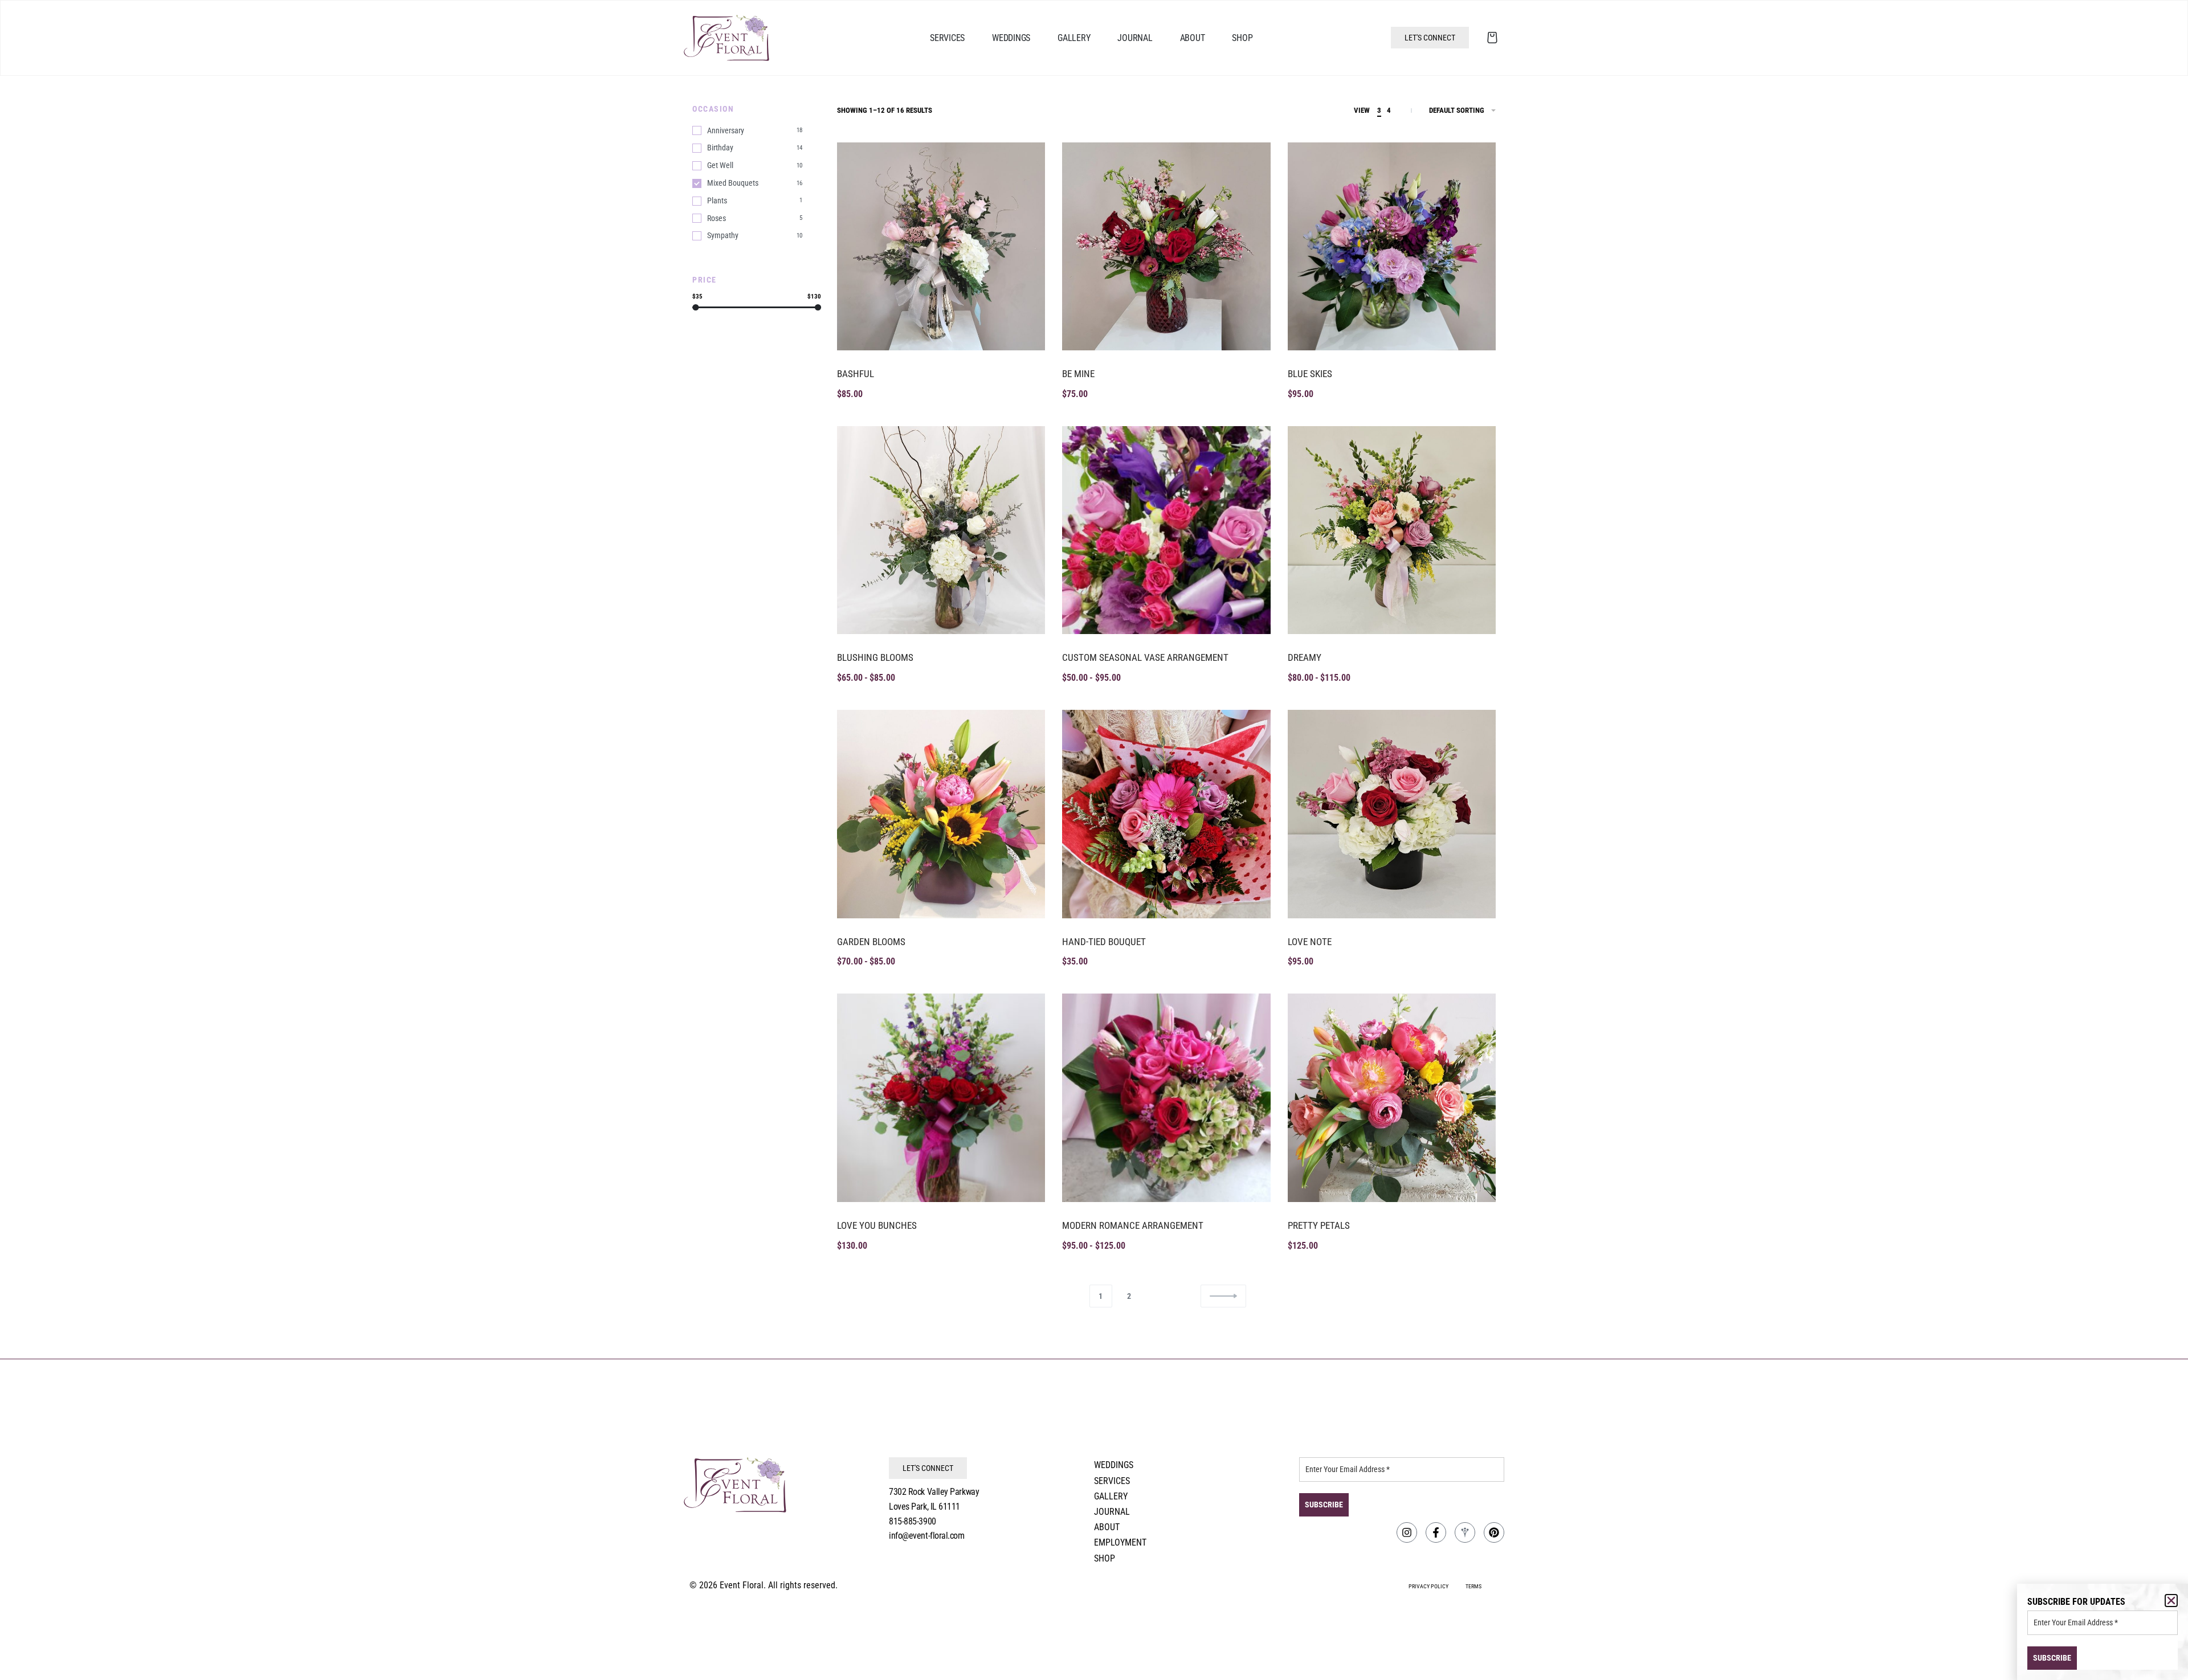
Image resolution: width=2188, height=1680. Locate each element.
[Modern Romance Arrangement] (1166, 1097)
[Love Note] (1392, 814)
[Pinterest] (1494, 1532)
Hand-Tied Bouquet (1104, 942)
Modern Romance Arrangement (1133, 1225)
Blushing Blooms (875, 657)
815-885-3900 (913, 1521)
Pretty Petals (1319, 1225)
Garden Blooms (871, 942)
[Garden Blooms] (941, 814)
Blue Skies (1310, 374)
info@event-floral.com (927, 1536)
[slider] (695, 307)
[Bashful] (941, 246)
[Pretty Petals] (1392, 1097)
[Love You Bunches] (941, 1097)
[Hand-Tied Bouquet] (1166, 814)
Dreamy (1305, 657)
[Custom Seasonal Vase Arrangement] (1166, 530)
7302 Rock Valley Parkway (934, 1492)
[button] (2171, 1601)
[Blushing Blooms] (941, 530)
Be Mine (1078, 374)
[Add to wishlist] (1024, 163)
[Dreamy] (1392, 530)
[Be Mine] (1166, 246)
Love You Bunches (877, 1225)
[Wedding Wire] (1465, 1532)
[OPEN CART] (1492, 38)
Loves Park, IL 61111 (924, 1507)
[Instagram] (1407, 1532)
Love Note (1310, 942)
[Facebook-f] (1436, 1532)
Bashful (856, 374)
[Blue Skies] (1392, 246)
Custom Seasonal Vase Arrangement (1145, 657)
